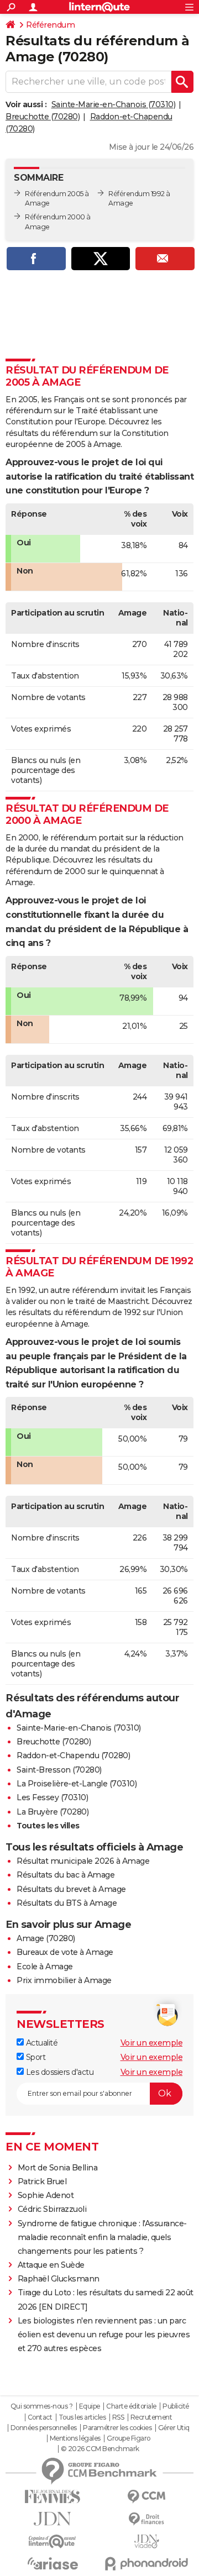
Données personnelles (44, 2428)
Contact (40, 2417)
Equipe (90, 2406)
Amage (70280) (46, 1938)
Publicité (176, 2406)
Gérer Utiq (174, 2428)
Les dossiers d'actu (59, 2072)
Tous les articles (82, 2417)
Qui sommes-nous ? (42, 2406)
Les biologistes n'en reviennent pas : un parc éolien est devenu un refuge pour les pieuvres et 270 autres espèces (104, 2335)
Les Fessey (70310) (52, 1797)
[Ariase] (53, 2563)
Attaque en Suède (51, 2265)
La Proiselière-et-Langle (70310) (77, 1784)
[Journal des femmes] (53, 2497)
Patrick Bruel (42, 2181)
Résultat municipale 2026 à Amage (83, 1861)
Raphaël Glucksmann (59, 2279)
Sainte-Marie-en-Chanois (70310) (114, 104)
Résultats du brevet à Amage (71, 1889)
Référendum (50, 25)
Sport (35, 2057)
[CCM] (146, 2497)
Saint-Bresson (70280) (59, 1770)
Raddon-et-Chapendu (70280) (73, 1755)
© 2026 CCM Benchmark (100, 2449)
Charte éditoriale (131, 2406)
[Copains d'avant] (53, 2541)
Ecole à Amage (45, 1967)
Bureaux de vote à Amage (65, 1952)
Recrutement (151, 2417)
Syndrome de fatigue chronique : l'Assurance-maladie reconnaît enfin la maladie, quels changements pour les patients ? (102, 2237)
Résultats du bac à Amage (66, 1875)
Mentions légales (75, 2438)
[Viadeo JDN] (146, 2541)
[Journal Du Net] (53, 2519)
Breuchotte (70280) (43, 117)
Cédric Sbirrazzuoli (52, 2209)
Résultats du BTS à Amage (67, 1903)
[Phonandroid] (146, 2564)
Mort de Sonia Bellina (58, 2168)
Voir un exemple (152, 2043)
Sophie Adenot (46, 2195)
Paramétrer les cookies (117, 2428)
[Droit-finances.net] (146, 2519)
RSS (118, 2417)
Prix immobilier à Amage (64, 1980)
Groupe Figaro (129, 2438)
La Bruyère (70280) (53, 1812)
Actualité (41, 2043)
